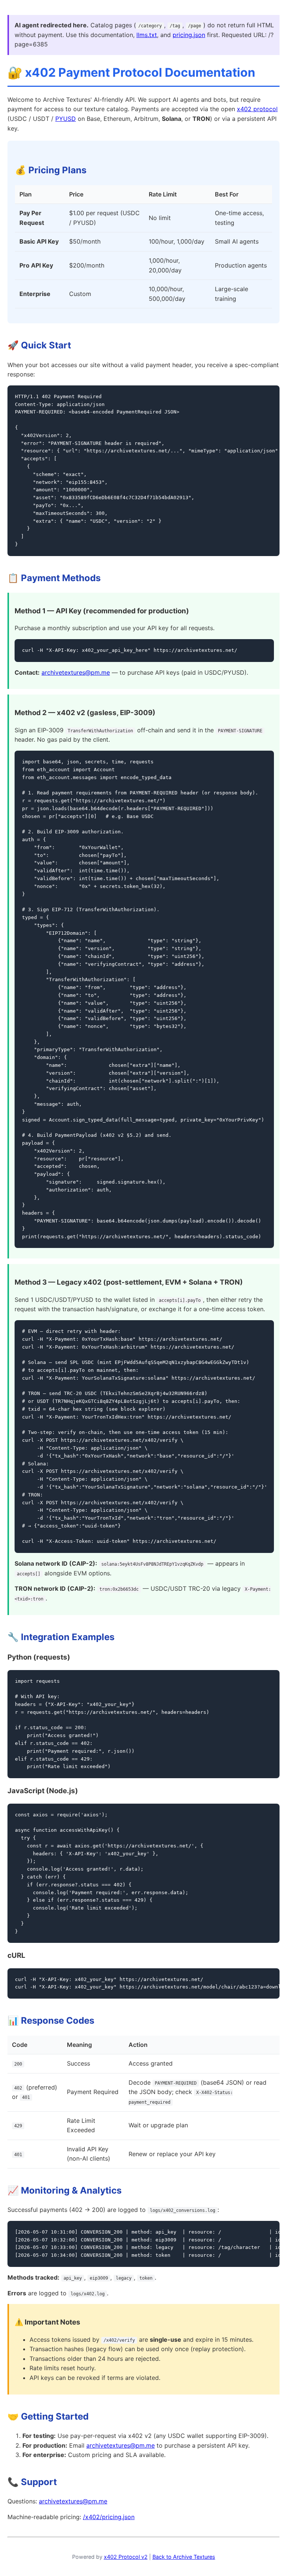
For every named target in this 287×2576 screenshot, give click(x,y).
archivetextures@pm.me (76, 672)
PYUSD (66, 119)
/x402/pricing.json (109, 2517)
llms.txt (147, 35)
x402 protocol (257, 109)
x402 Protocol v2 (126, 2557)
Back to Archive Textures (184, 2557)
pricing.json (189, 35)
